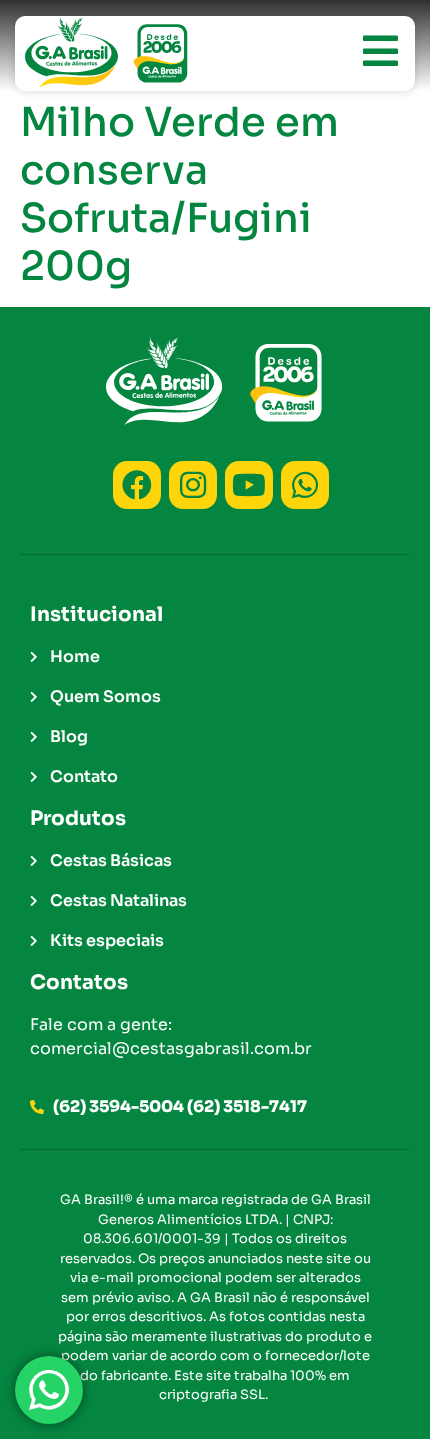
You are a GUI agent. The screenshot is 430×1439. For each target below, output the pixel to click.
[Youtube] (249, 485)
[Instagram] (193, 485)
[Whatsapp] (305, 485)
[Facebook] (137, 485)
